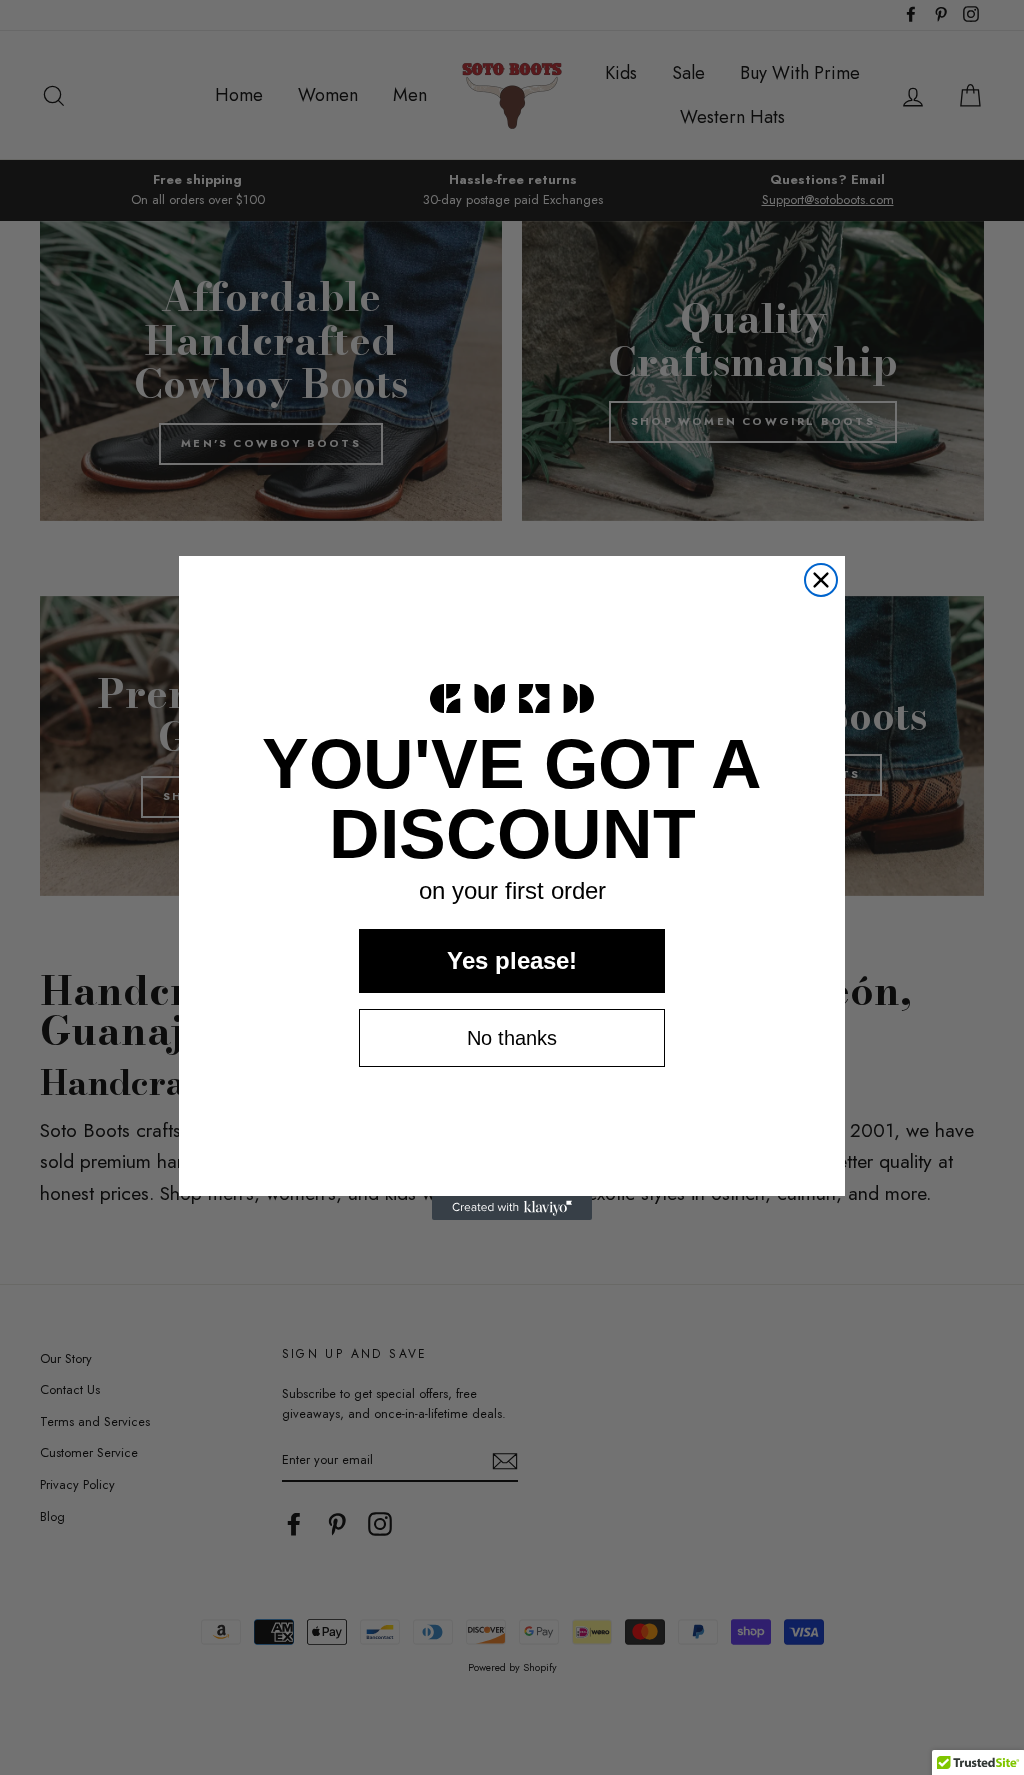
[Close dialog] (821, 580)
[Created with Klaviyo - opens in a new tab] (512, 1208)
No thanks (512, 1038)
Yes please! (512, 960)
